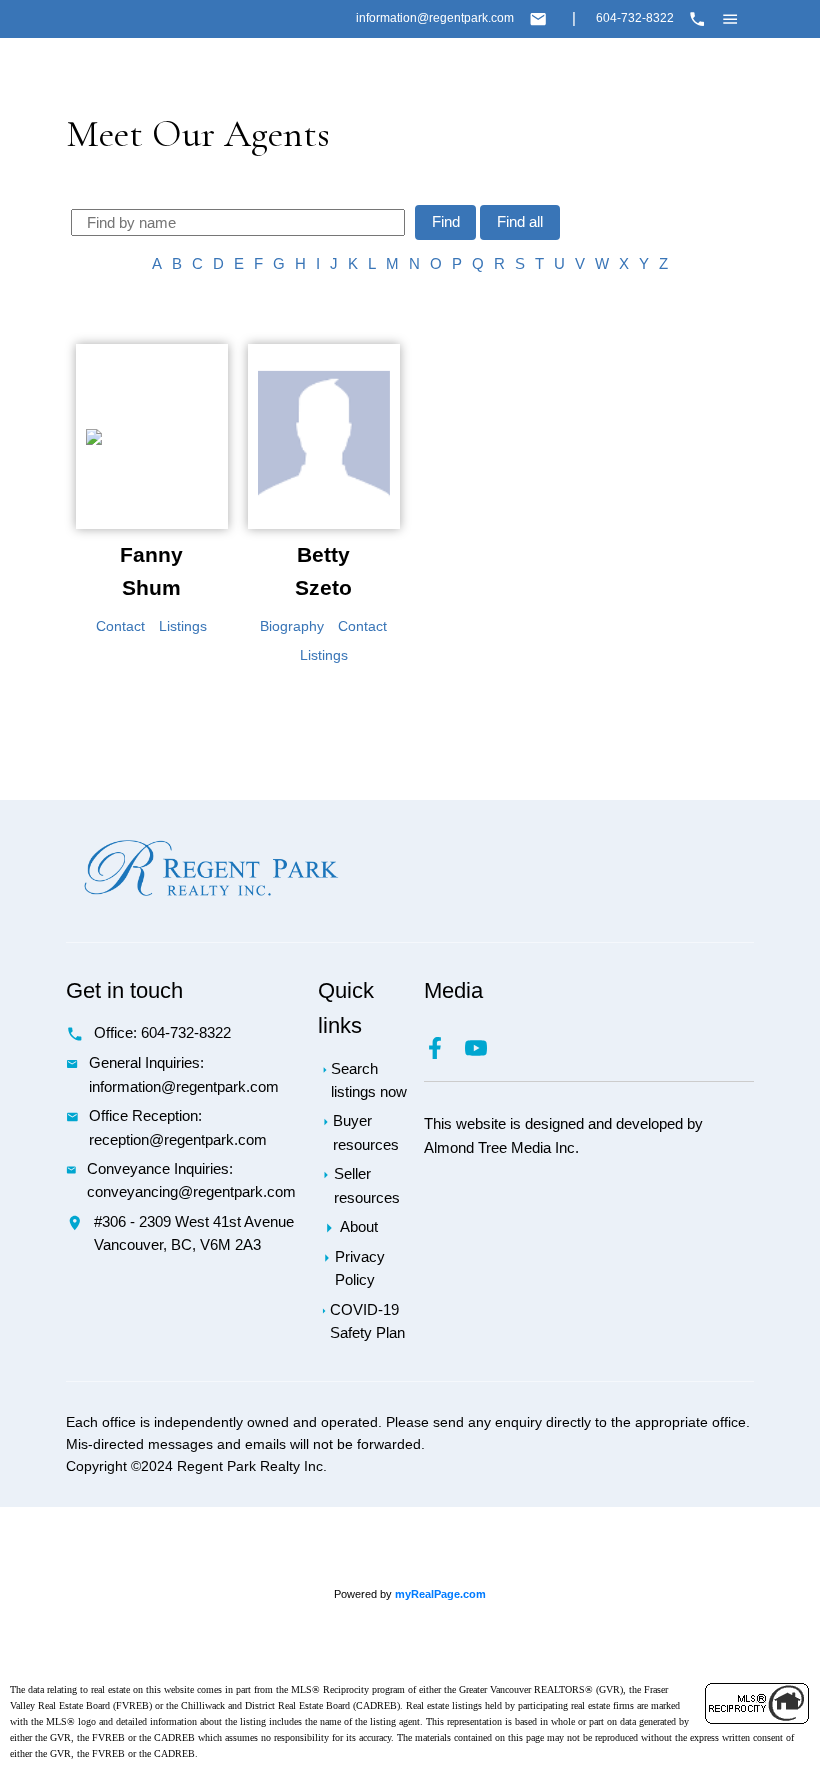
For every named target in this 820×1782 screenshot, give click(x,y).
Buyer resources (366, 1132)
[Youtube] (483, 1054)
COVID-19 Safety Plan (367, 1321)
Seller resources (367, 1185)
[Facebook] (444, 1054)
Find (446, 222)
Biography (292, 626)
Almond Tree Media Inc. (501, 1148)
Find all (520, 222)
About (359, 1227)
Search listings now (369, 1080)
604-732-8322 (635, 18)
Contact (120, 626)
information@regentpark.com (435, 18)
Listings (183, 626)
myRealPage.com (440, 1594)
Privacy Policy (360, 1268)
